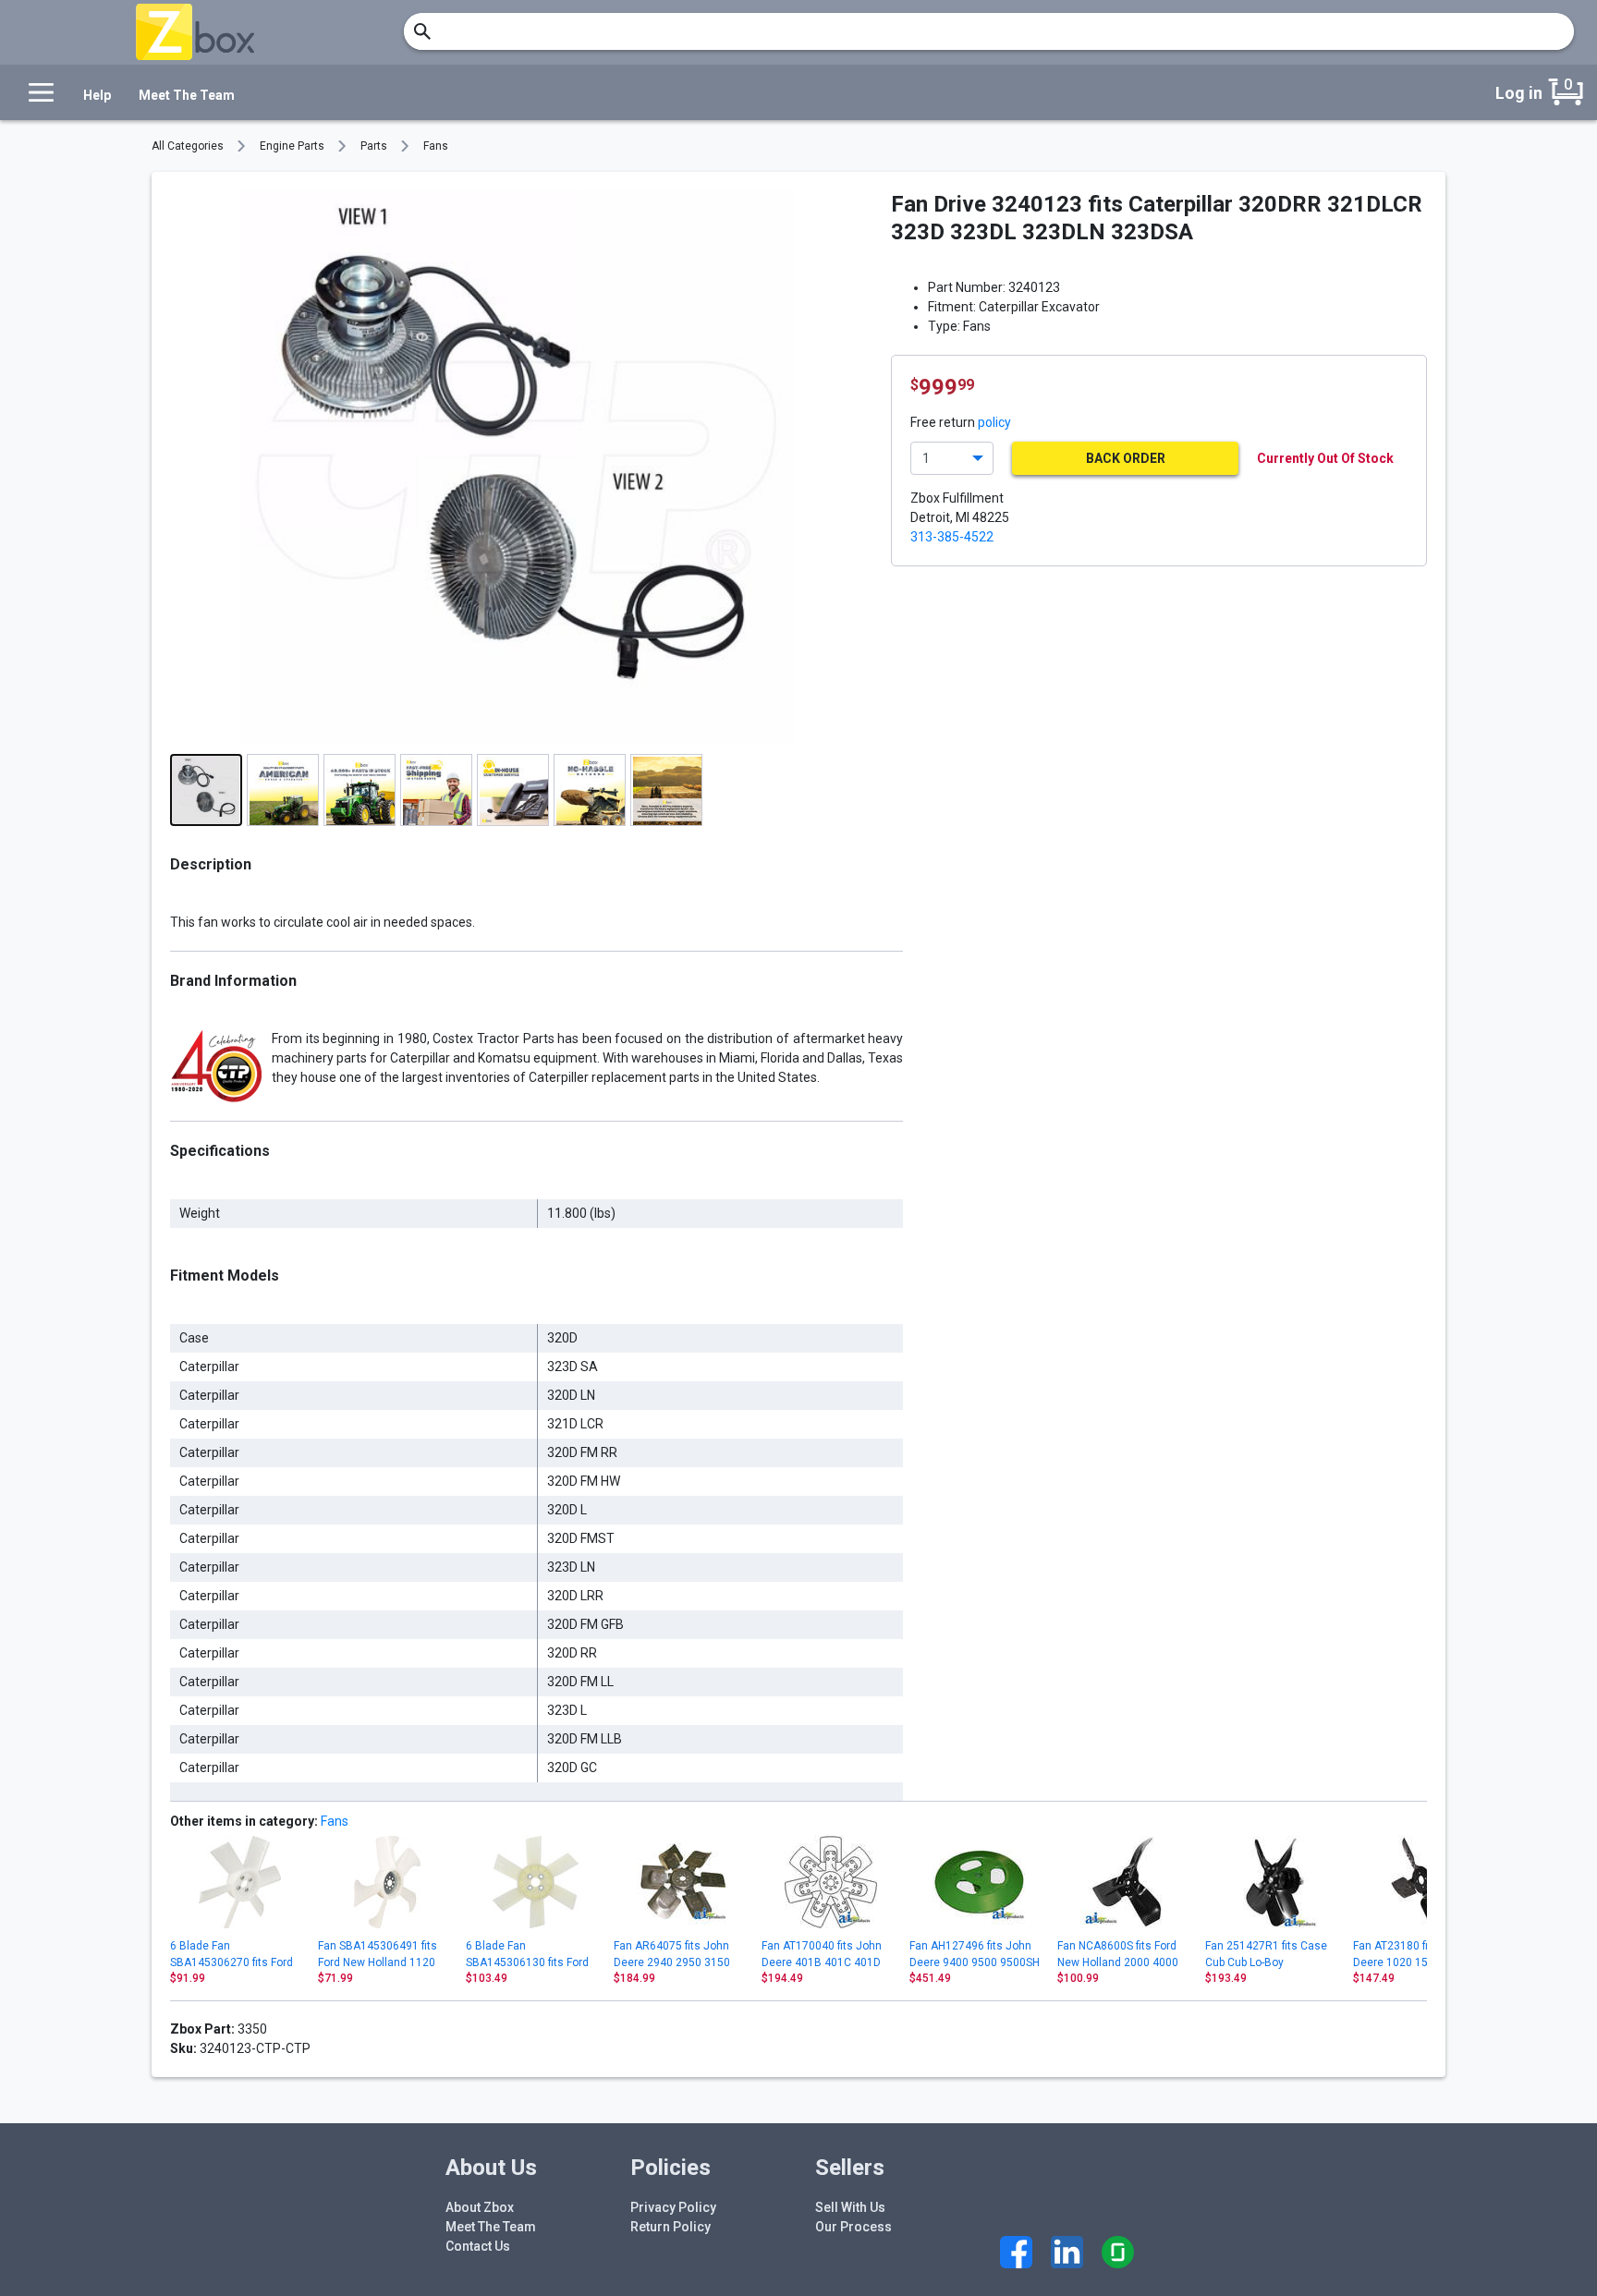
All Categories (188, 146)
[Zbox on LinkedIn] (1067, 2252)
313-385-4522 (952, 537)
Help (97, 95)
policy (994, 422)
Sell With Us (850, 2207)
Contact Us (478, 2246)
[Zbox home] (195, 32)
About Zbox (480, 2207)
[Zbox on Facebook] (1016, 2252)
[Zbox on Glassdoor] (1118, 2252)
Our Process (853, 2227)
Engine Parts (292, 146)
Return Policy (670, 2227)
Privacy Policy (673, 2207)
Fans (436, 146)
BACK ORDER (1126, 458)
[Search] (422, 31)
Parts (374, 146)
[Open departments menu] (37, 92)
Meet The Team (187, 95)
